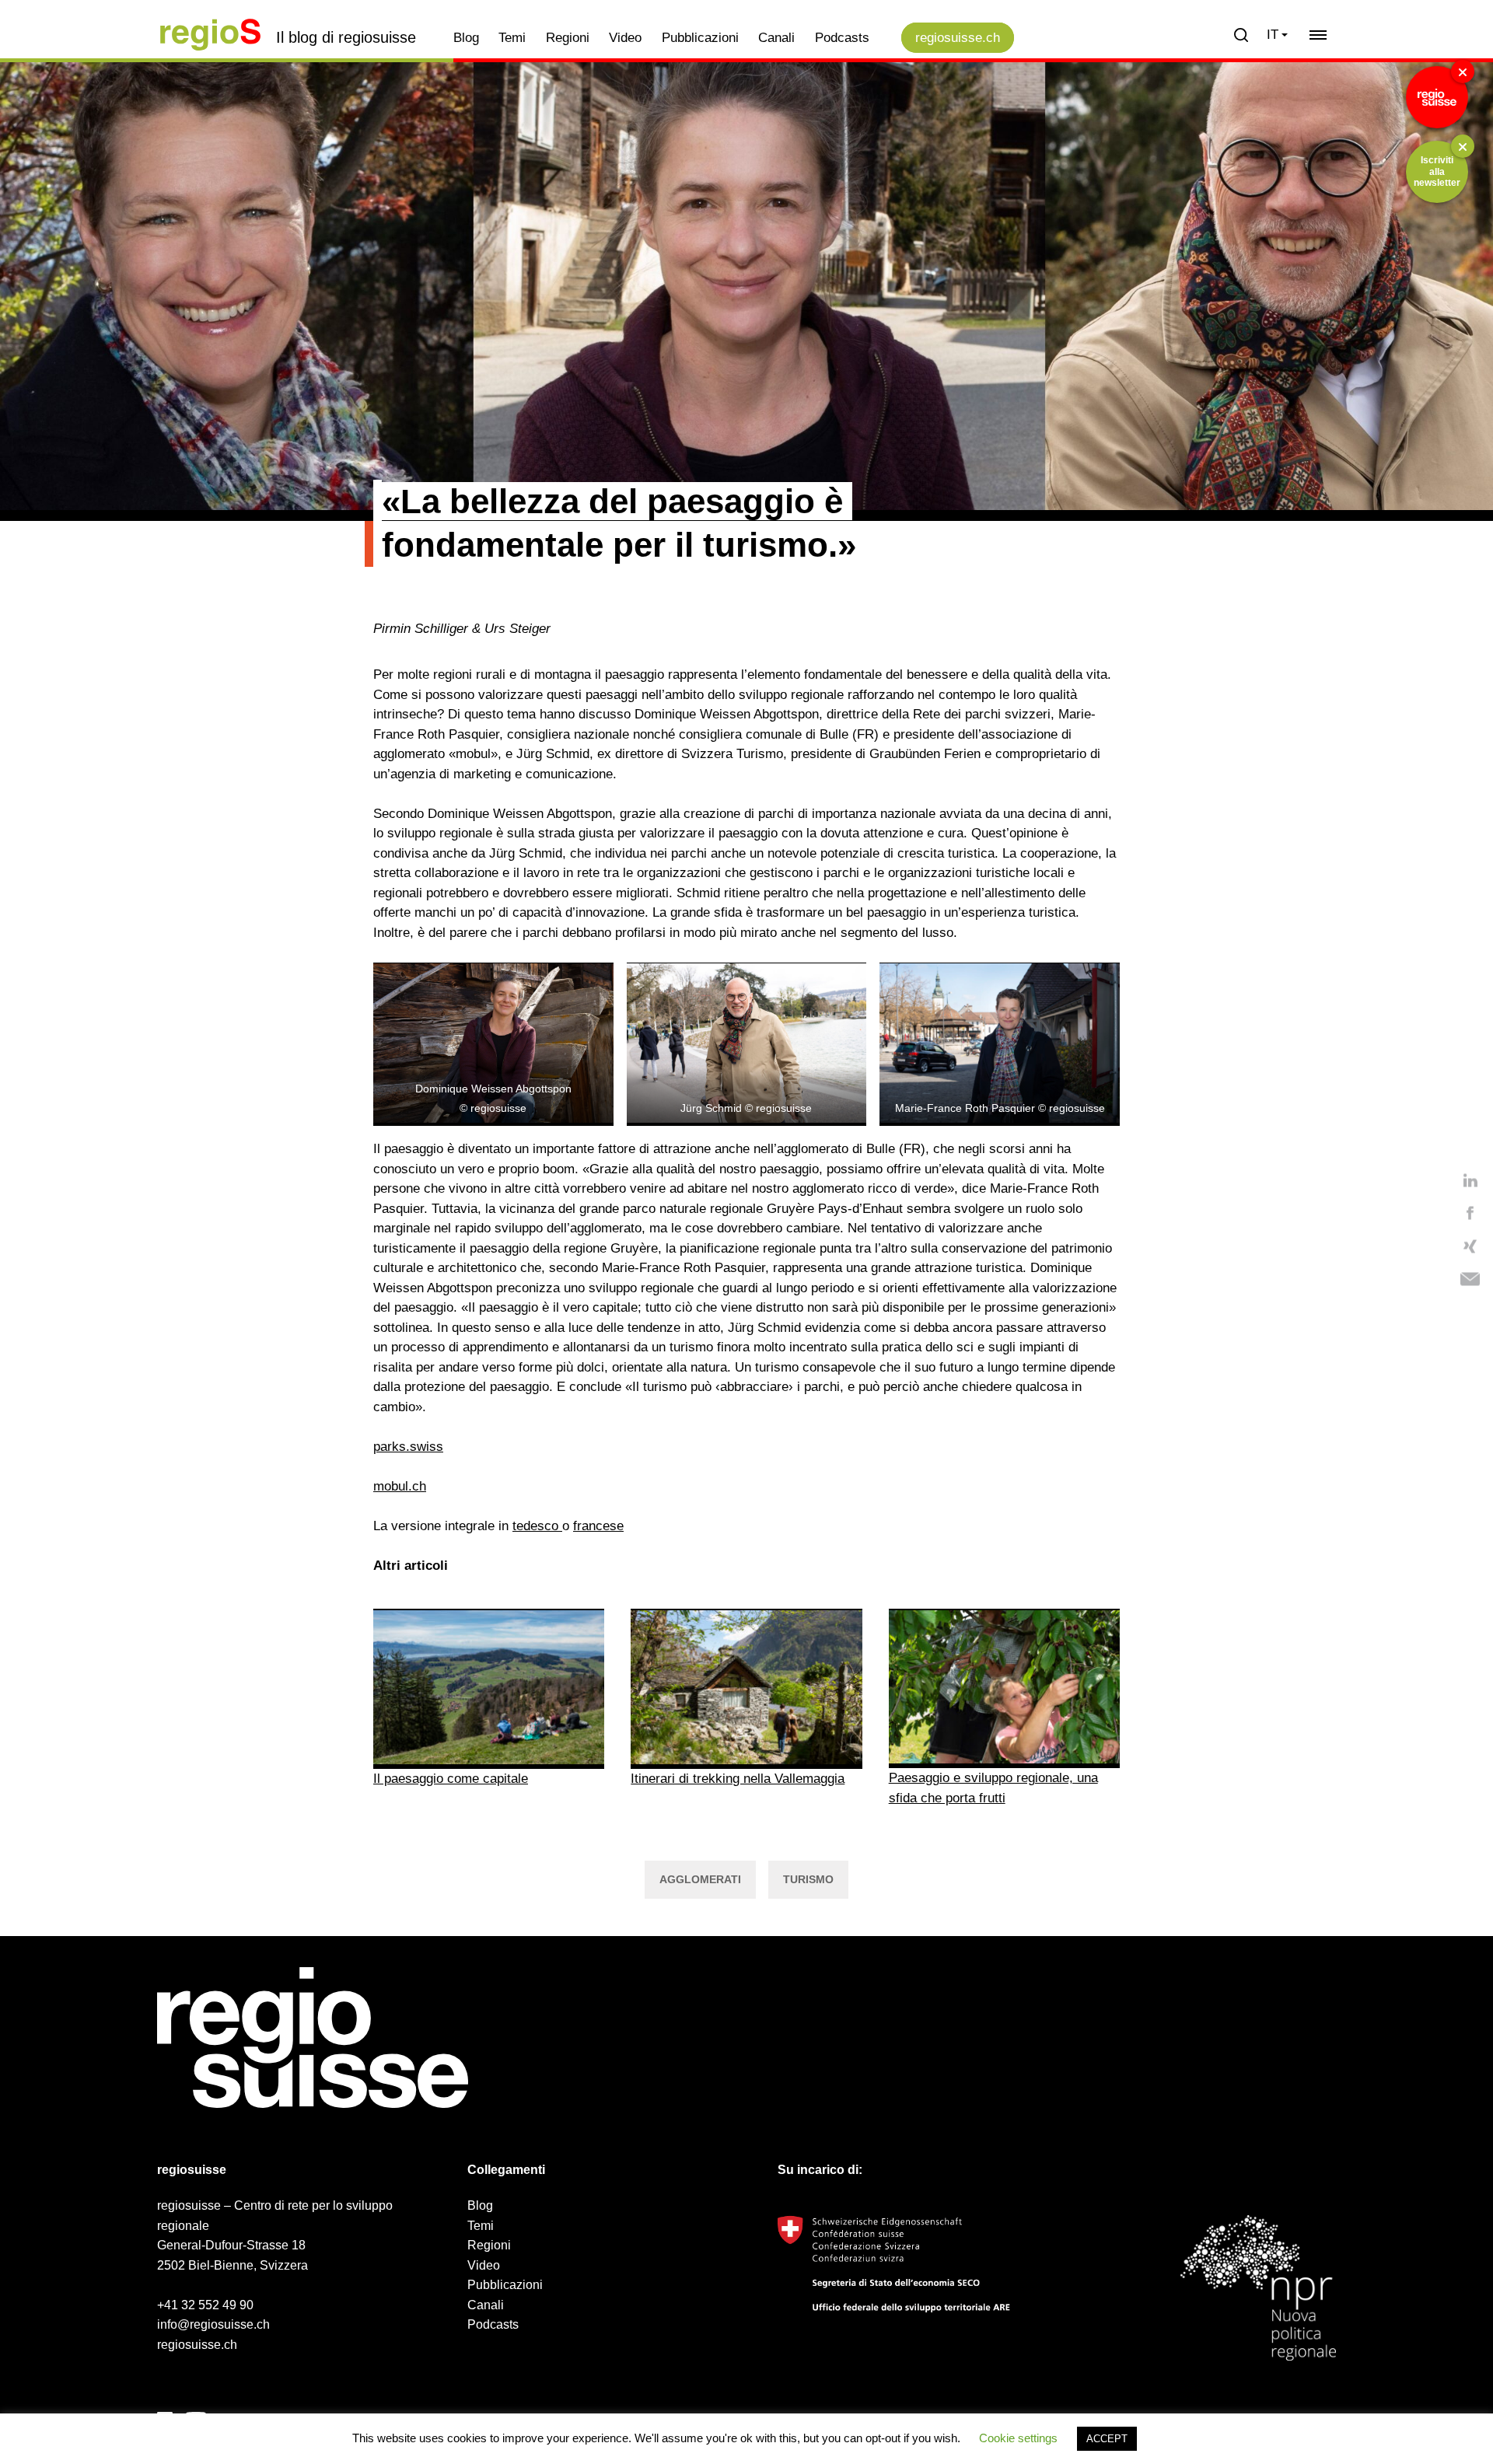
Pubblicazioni (700, 38)
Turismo (808, 1879)
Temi (512, 38)
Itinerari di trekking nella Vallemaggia (738, 1779)
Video (625, 38)
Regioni (568, 38)
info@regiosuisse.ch (213, 2324)
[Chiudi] (1463, 72)
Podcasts (842, 38)
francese (598, 1526)
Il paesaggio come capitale (451, 1779)
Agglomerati (700, 1879)
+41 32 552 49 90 (205, 2305)
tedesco (537, 1526)
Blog (466, 38)
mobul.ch (400, 1486)
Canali (776, 38)
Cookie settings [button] (1018, 2438)
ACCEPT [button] (1107, 2439)
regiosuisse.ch (958, 38)
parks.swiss (408, 1447)
